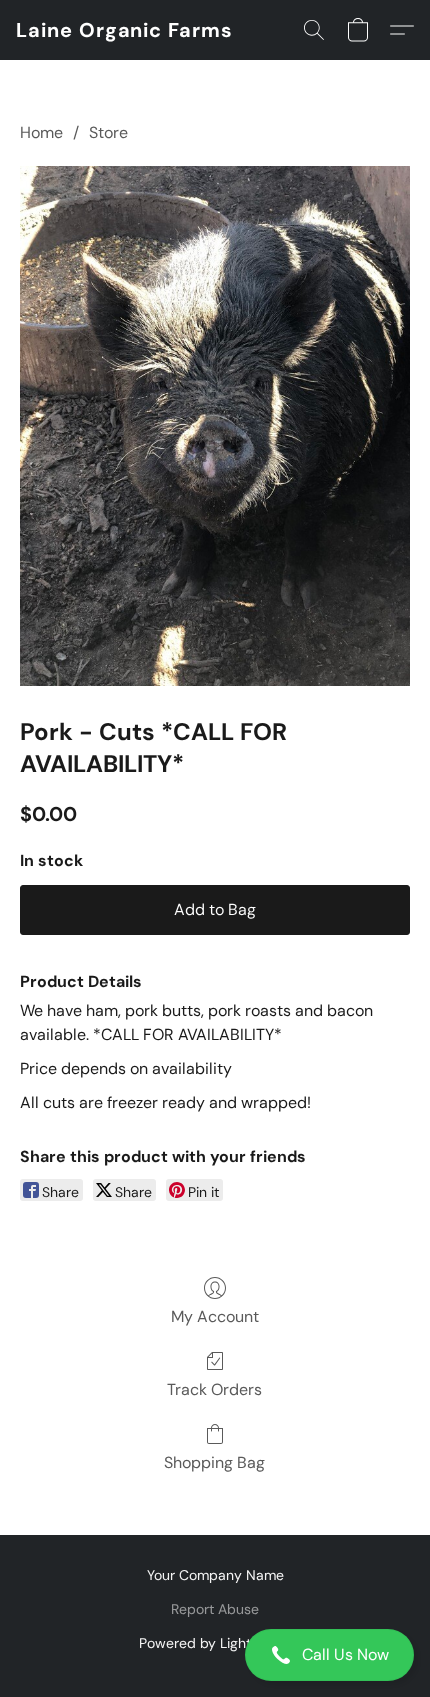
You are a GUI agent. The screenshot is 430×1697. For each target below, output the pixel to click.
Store (108, 132)
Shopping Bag (214, 1462)
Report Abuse (215, 1609)
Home (41, 132)
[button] (215, 1655)
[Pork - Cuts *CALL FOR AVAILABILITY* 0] (215, 426)
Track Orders (214, 1389)
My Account (215, 1316)
